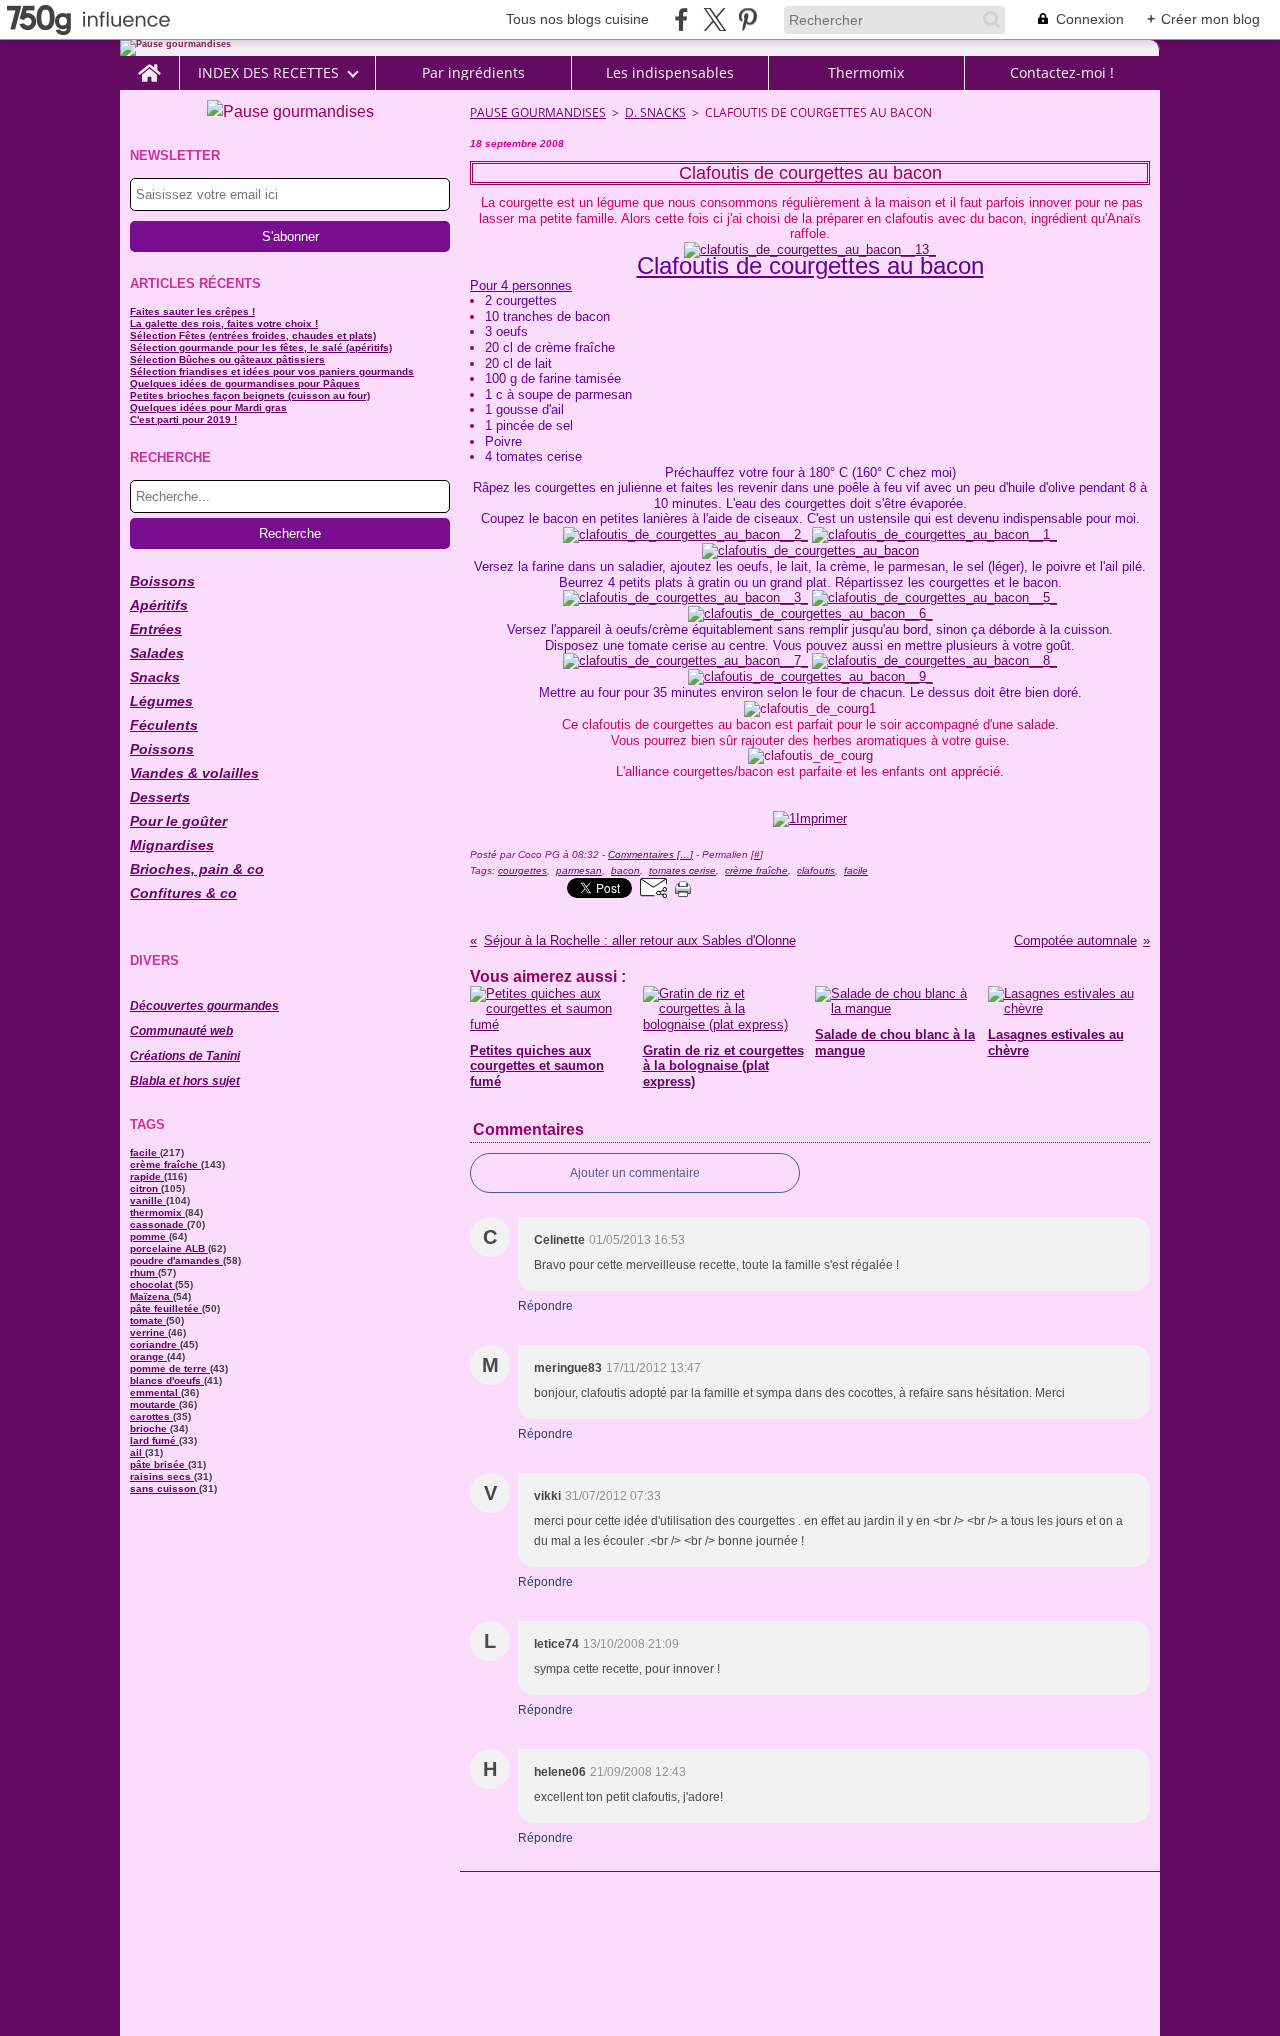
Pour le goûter (178, 821)
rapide (147, 1176)
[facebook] (681, 19)
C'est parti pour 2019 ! (183, 419)
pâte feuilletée (166, 1308)
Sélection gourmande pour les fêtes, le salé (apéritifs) (261, 347)
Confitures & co (183, 893)
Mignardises (172, 845)
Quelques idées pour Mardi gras (208, 407)
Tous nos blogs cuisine (577, 19)
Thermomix (866, 73)
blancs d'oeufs (167, 1380)
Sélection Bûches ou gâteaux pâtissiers (227, 359)
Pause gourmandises (538, 112)
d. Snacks (655, 112)
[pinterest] (747, 19)
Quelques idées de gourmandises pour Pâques (245, 383)
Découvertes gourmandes (204, 1006)
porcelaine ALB (169, 1248)
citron (145, 1188)
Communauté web (181, 1031)
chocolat (152, 1284)
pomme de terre (170, 1368)
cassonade (158, 1224)
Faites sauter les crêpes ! (192, 311)
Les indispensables (670, 73)
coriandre (155, 1344)
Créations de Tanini (185, 1056)
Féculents (164, 725)
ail (137, 1452)
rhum (144, 1272)
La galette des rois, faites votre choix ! (224, 323)
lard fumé (154, 1440)
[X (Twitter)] (714, 19)
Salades (157, 653)
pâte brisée (159, 1464)
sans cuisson (164, 1488)
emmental (155, 1392)
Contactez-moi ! (1062, 73)
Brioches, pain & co (197, 869)
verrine (149, 1332)
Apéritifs (159, 605)
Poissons (162, 749)
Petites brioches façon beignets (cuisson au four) (250, 395)
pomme (149, 1236)
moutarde (154, 1404)
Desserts (160, 797)
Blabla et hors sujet (185, 1081)
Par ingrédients (473, 73)
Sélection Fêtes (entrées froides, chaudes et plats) (253, 335)
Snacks (155, 677)
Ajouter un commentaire (635, 1173)
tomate (148, 1320)
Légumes (161, 701)
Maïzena (151, 1296)
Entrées (156, 629)
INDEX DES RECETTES (268, 73)
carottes (151, 1416)
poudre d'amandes (176, 1260)
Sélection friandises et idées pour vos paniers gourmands (272, 371)
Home (149, 64)
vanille (148, 1200)
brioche (150, 1428)
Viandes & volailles (194, 773)
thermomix (157, 1212)
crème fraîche (165, 1164)
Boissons (162, 581)
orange (148, 1356)
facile (145, 1152)
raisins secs (162, 1476)
